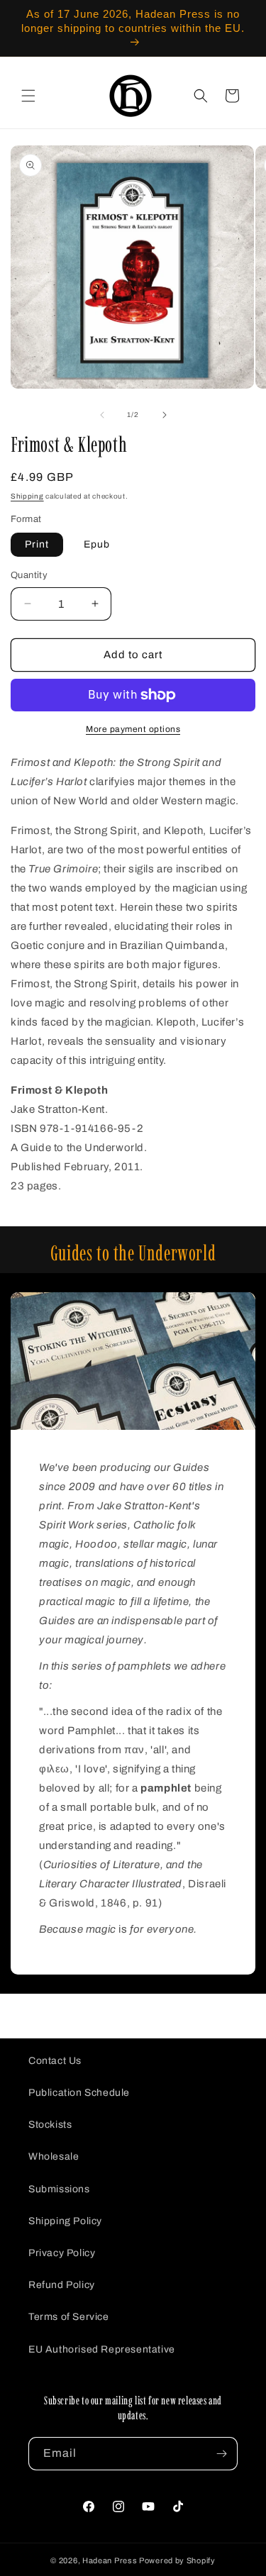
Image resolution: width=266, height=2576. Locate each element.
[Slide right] (165, 415)
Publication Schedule (79, 2093)
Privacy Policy (62, 2253)
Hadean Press (110, 2560)
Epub (97, 544)
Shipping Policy (65, 2221)
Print (37, 544)
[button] (28, 96)
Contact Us (55, 2061)
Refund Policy (62, 2285)
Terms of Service (69, 2317)
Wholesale (54, 2156)
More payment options (133, 729)
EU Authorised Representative (102, 2349)
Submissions (59, 2189)
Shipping (27, 496)
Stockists (50, 2125)
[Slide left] (102, 415)
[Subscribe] (221, 2454)
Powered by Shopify (177, 2560)
